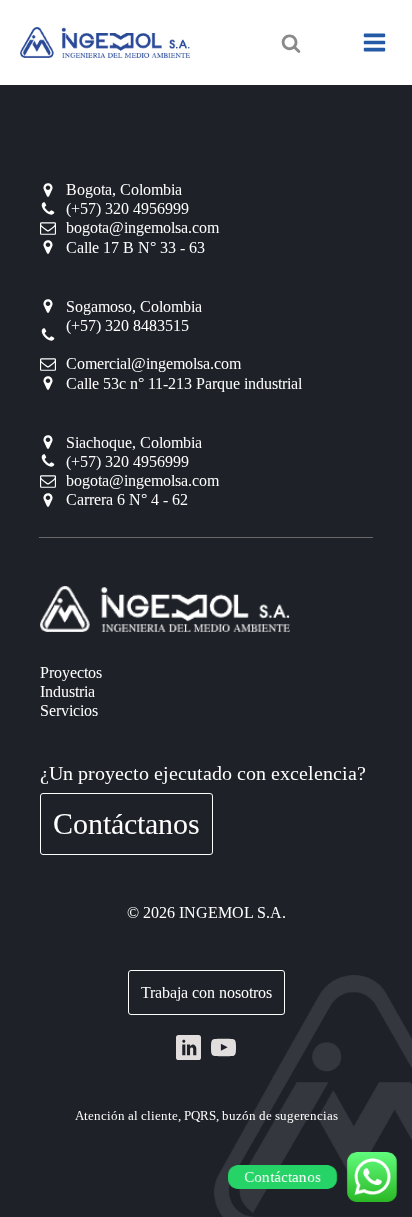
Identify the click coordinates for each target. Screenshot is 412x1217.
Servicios (69, 710)
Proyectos (71, 672)
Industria (67, 691)
